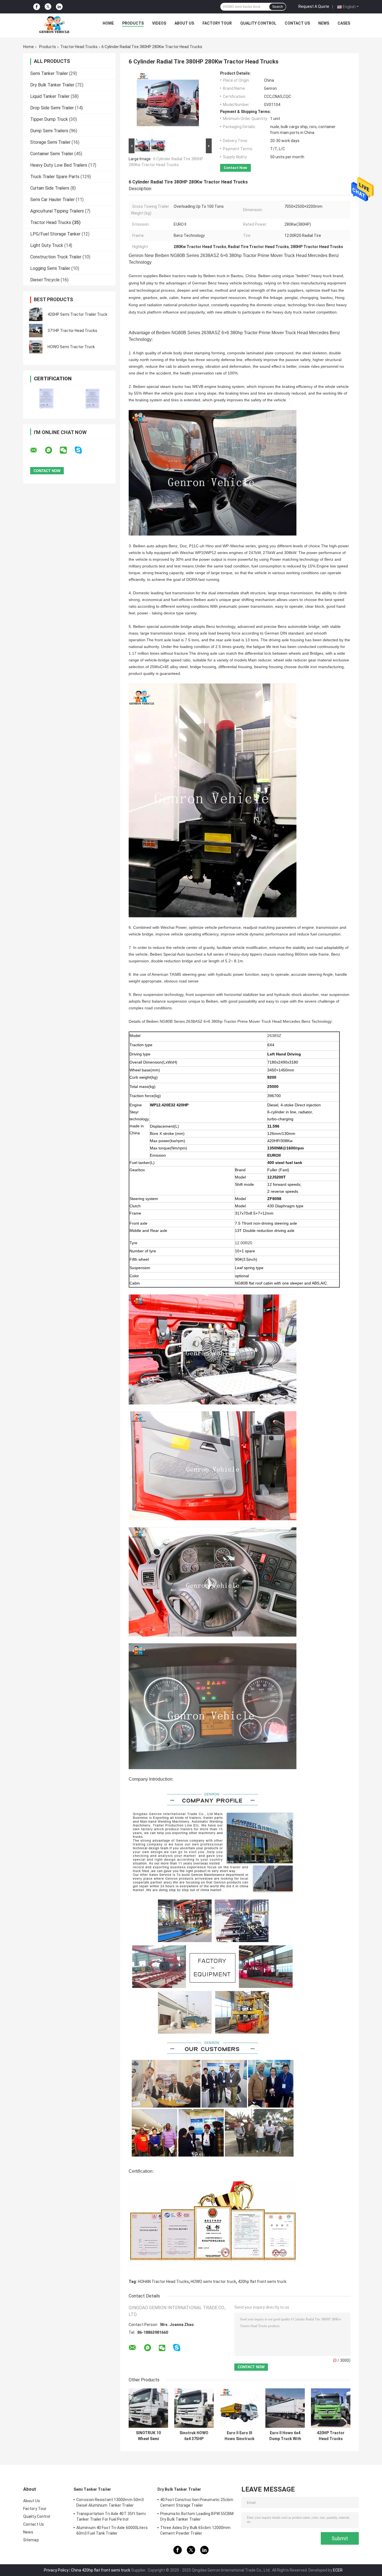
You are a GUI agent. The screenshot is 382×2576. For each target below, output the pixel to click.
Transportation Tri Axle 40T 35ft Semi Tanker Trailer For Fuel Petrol (111, 2516)
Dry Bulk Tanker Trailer (52, 85)
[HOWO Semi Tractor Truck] (36, 347)
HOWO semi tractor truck (213, 2282)
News (324, 23)
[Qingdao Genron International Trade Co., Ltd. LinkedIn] (59, 7)
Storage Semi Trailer (50, 142)
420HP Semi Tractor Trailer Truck (77, 314)
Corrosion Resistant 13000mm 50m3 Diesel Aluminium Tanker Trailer (110, 2502)
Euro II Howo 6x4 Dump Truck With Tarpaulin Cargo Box (285, 2436)
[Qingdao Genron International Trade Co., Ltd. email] (37, 450)
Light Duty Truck (47, 245)
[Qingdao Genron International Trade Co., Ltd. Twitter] (48, 7)
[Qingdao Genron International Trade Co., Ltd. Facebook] (37, 7)
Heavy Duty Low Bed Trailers (59, 165)
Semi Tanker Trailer (49, 73)
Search (278, 7)
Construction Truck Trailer (56, 257)
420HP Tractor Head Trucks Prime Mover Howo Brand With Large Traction (331, 2436)
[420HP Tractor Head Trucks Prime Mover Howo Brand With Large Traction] (331, 2408)
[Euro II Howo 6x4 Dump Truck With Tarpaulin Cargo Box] (285, 2408)
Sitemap (31, 2540)
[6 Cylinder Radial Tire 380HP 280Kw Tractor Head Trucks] (168, 104)
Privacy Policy (56, 2570)
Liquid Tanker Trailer (50, 96)
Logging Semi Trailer (50, 268)
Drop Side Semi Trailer (52, 108)
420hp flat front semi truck (262, 2282)
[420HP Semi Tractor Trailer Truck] (36, 314)
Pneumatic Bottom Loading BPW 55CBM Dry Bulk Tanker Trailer (197, 2516)
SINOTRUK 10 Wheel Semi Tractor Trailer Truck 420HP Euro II (148, 2436)
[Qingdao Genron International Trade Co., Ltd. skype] (82, 450)
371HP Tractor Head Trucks (72, 331)
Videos (159, 23)
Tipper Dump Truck (49, 119)
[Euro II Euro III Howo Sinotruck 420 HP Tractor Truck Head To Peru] (240, 2408)
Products (133, 23)
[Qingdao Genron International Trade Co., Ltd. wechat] (67, 450)
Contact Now (235, 168)
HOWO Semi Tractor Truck (71, 347)
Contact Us (297, 23)
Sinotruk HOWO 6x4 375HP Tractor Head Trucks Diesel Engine (194, 2436)
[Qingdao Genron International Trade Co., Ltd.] (54, 25)
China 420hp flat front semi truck (101, 2570)
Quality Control (258, 23)
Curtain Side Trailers (50, 188)
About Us (184, 23)
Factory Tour (217, 23)
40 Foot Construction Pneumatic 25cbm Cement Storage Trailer (197, 2502)
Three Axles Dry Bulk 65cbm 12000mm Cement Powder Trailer (195, 2530)
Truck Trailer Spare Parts (55, 177)
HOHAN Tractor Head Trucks (163, 2282)
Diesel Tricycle (45, 280)
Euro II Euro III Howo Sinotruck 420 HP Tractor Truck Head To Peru (240, 2436)
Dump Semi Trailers (49, 131)
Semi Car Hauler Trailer (52, 200)
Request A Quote (314, 6)
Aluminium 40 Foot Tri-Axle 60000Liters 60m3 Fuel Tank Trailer (112, 2530)
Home (108, 23)
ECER (338, 2570)
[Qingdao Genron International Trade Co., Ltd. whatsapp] (52, 450)
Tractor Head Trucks (79, 47)
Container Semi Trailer (52, 154)
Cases (344, 23)
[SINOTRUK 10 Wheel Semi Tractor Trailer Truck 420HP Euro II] (148, 2408)
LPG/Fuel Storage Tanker (55, 234)
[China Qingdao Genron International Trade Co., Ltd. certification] (46, 398)
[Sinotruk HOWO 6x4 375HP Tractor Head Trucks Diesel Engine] (194, 2408)
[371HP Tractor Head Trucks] (36, 331)
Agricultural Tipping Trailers (57, 211)
